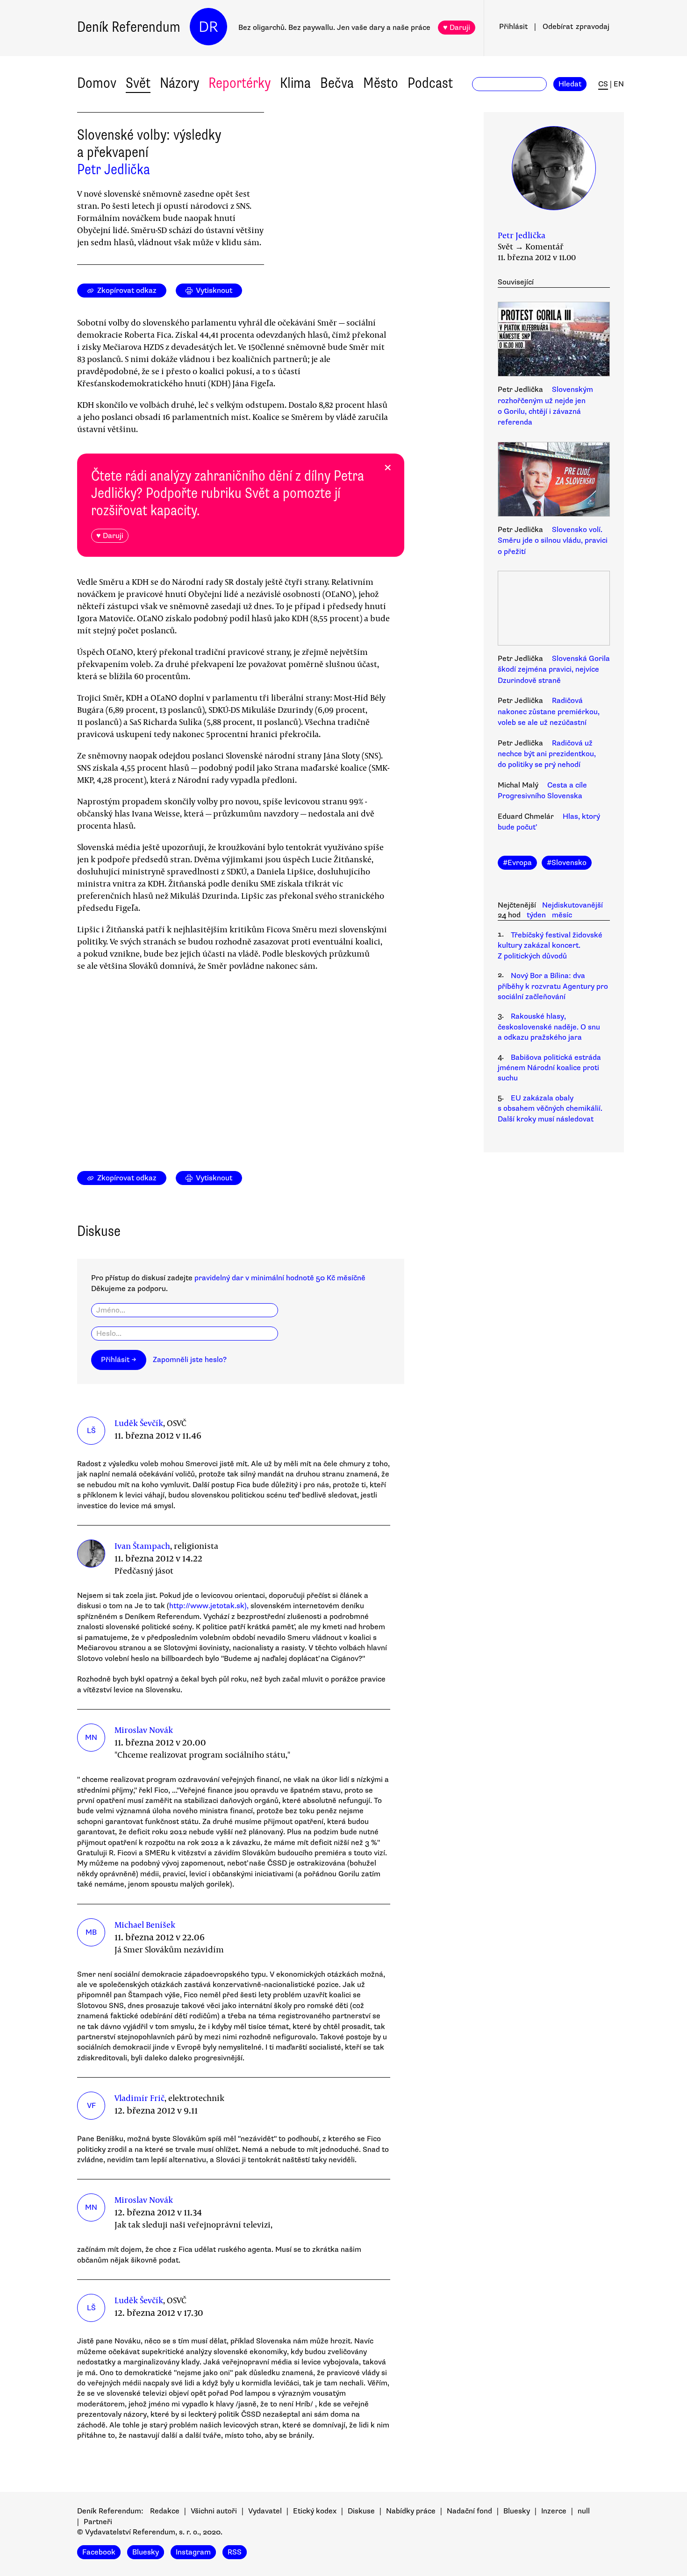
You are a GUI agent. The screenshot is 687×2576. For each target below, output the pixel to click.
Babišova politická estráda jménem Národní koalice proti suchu (549, 1068)
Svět (138, 83)
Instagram (193, 2552)
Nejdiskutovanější (572, 905)
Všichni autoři (214, 2511)
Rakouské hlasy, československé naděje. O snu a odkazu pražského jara (549, 1027)
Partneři (98, 2522)
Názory (179, 83)
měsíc (562, 915)
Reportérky (240, 83)
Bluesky (517, 2511)
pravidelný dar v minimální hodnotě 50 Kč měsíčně (280, 1278)
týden (536, 915)
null (584, 2511)
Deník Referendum (129, 27)
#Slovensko (567, 863)
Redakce (165, 2511)
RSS (235, 2552)
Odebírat (576, 27)
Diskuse (361, 2511)
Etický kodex (315, 2511)
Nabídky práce (411, 2511)
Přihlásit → (119, 1360)
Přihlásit (513, 27)
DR (208, 27)
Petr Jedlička (114, 169)
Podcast (430, 83)
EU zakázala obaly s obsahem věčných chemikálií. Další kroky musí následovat (550, 1109)
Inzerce (554, 2511)
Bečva (337, 83)
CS (603, 84)
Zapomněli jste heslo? (190, 1360)
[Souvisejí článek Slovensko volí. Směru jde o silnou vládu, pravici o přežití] (554, 481)
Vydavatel (265, 2511)
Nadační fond (469, 2511)
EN (619, 84)
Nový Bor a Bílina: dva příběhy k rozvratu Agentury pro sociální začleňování (553, 986)
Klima (295, 83)
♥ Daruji (457, 28)
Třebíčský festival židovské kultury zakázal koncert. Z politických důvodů (550, 946)
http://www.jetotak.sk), (209, 1606)
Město (381, 83)
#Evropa (517, 863)
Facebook (99, 2552)
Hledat (570, 84)
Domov (97, 83)
